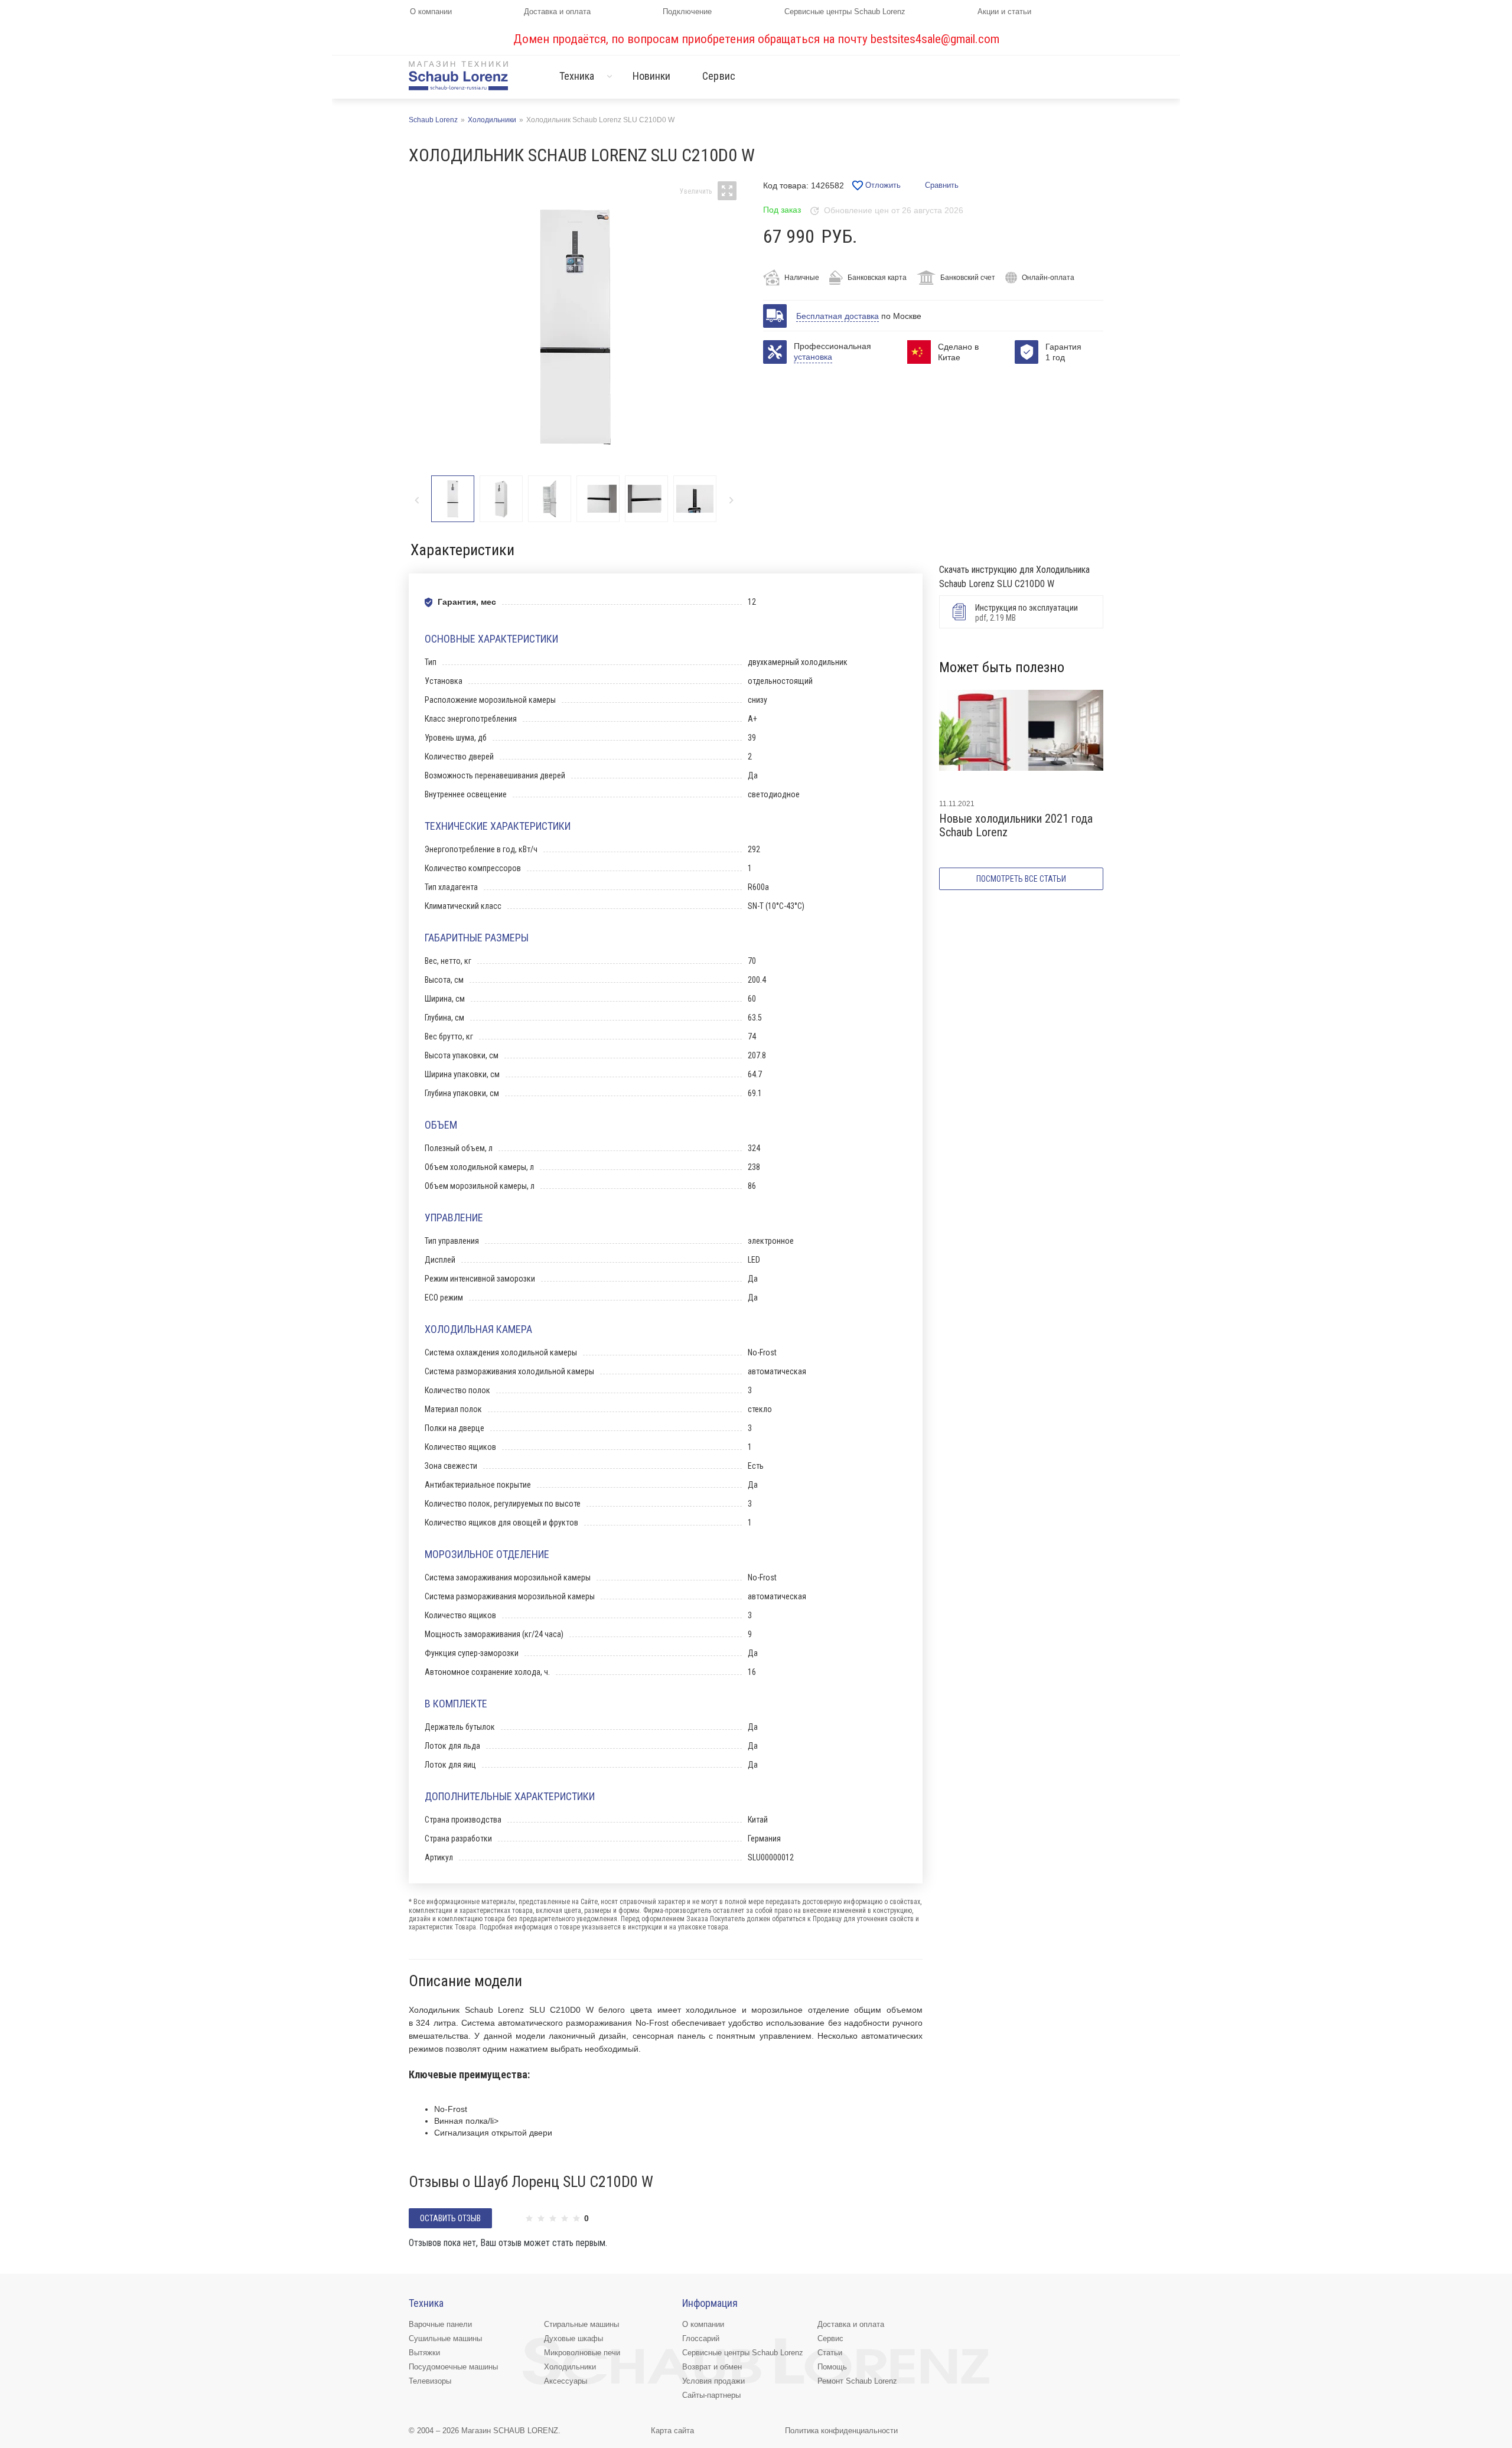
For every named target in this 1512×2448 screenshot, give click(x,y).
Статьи (830, 2353)
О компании (431, 12)
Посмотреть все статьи (1021, 879)
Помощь (832, 2367)
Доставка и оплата (557, 12)
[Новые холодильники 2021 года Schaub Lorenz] (1021, 740)
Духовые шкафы (573, 2338)
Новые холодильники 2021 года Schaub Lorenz (1016, 826)
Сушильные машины (445, 2338)
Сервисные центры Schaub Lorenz (845, 12)
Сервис (719, 76)
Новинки (652, 76)
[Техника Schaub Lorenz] (458, 75)
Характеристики (462, 550)
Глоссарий (701, 2338)
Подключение (687, 12)
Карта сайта (672, 2431)
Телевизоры (430, 2381)
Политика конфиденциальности (841, 2431)
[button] (731, 500)
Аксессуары (566, 2381)
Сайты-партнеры (711, 2395)
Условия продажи (713, 2381)
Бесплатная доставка (838, 316)
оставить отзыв (450, 2218)
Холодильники (570, 2367)
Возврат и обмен (712, 2367)
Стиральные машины (581, 2324)
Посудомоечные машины (453, 2367)
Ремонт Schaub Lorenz (857, 2381)
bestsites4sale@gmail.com (935, 39)
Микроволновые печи (582, 2353)
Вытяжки (424, 2353)
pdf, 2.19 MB (1027, 613)
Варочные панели (440, 2324)
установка (813, 357)
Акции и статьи (1004, 12)
